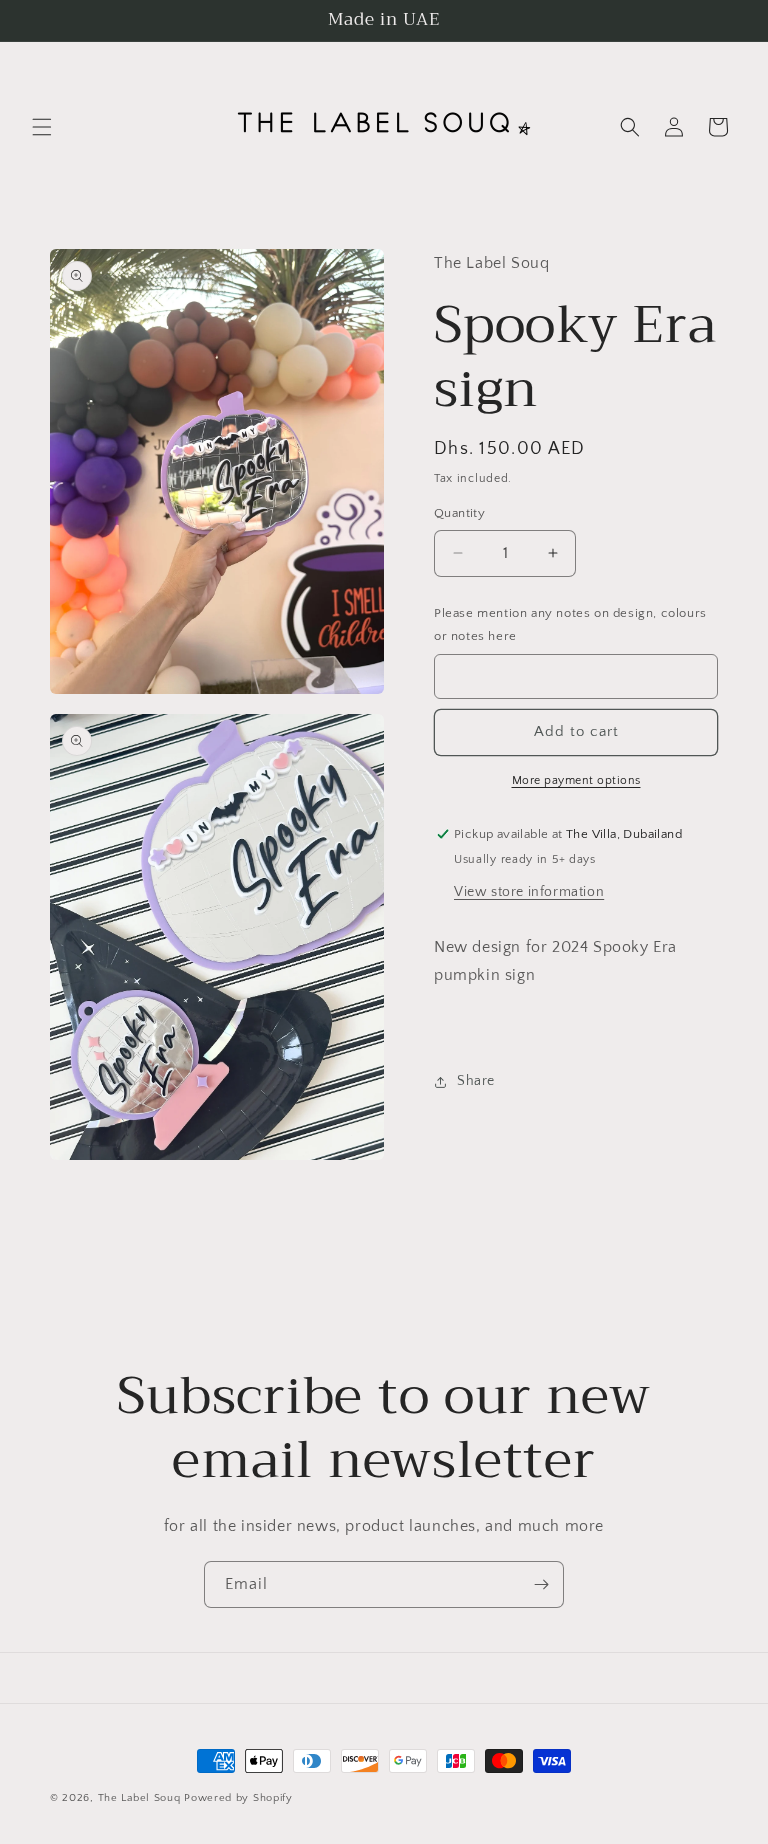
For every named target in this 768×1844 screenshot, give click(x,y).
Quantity (459, 513)
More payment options (576, 780)
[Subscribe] (541, 1584)
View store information (529, 892)
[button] (42, 127)
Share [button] (476, 1081)
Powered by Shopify (238, 1798)
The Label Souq (139, 1798)
